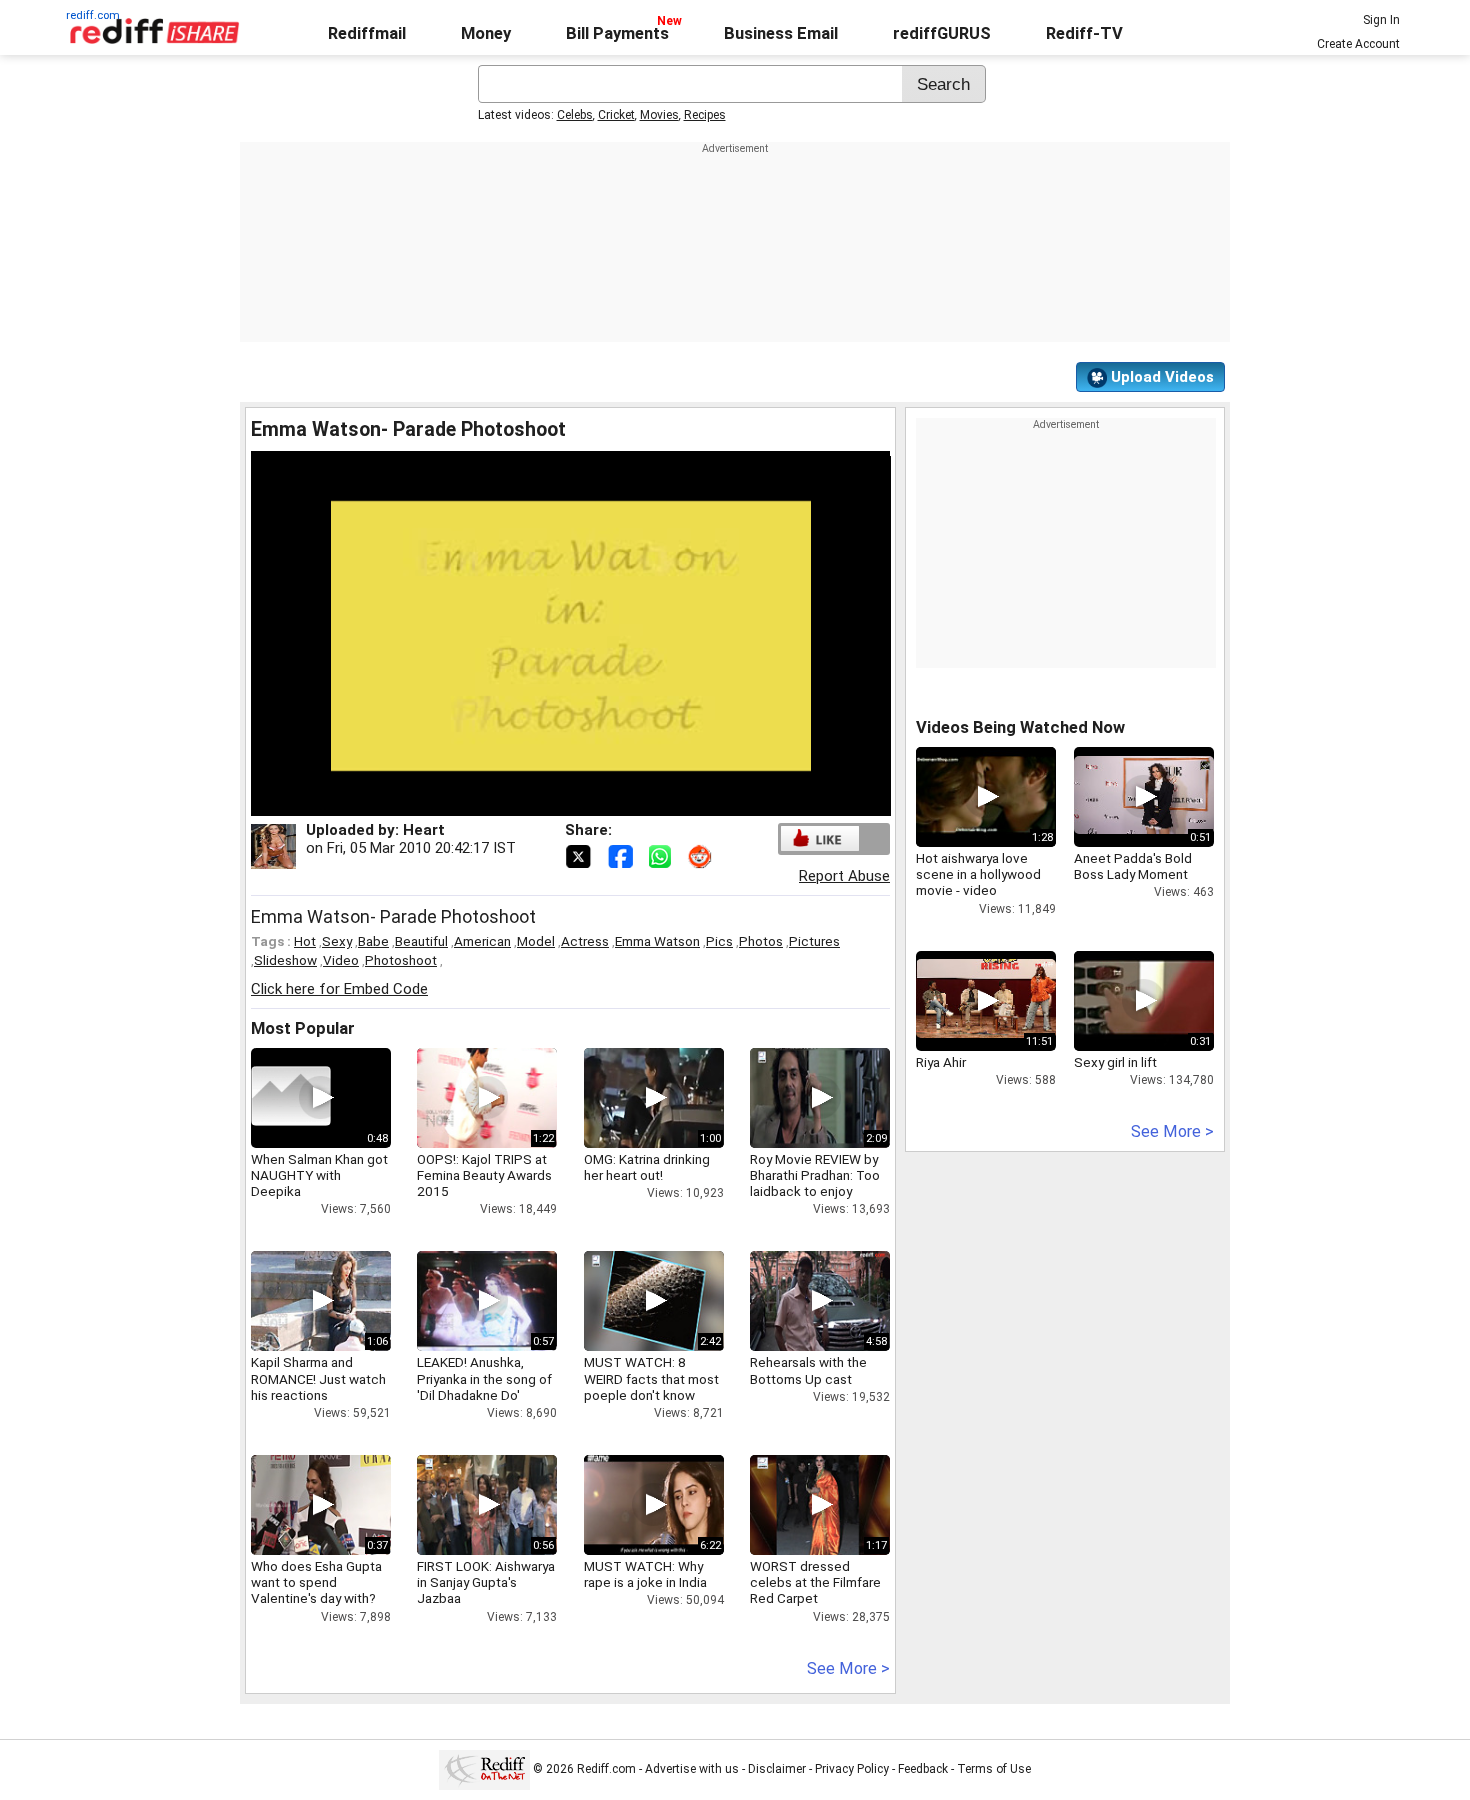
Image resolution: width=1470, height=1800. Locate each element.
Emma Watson (657, 941)
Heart (424, 830)
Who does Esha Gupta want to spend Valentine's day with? (316, 1582)
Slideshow (285, 960)
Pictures (814, 941)
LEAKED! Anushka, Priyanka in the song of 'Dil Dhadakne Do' (484, 1378)
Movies (659, 115)
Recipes (705, 115)
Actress (585, 941)
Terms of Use (994, 1769)
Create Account (1358, 44)
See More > (848, 1668)
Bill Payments (617, 33)
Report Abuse (844, 876)
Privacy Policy (852, 1769)
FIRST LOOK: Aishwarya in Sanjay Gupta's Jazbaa (486, 1582)
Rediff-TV (1084, 33)
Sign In (1381, 20)
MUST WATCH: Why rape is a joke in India (645, 1574)
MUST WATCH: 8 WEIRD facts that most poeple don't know (651, 1378)
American (482, 941)
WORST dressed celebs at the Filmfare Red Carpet (815, 1582)
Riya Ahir (941, 1062)
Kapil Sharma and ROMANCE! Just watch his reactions (318, 1378)
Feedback (923, 1769)
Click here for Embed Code (339, 989)
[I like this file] (820, 838)
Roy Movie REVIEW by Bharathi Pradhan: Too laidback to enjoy (815, 1175)
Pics (719, 941)
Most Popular (303, 1028)
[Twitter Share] (580, 855)
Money (486, 33)
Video (341, 960)
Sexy (337, 941)
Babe (373, 941)
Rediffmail (367, 33)
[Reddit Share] (702, 855)
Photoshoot (401, 960)
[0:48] (291, 1098)
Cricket (616, 115)
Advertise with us (692, 1769)
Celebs (575, 115)
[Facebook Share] (622, 855)
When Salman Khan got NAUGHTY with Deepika (319, 1175)
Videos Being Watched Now (1020, 727)
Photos (761, 941)
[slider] (549, 801)
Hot (305, 941)
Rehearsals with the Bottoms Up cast (808, 1370)
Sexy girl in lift (1115, 1062)
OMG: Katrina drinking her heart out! (647, 1167)
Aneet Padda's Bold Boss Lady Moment (1133, 866)
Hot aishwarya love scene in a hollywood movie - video (978, 874)
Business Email (781, 33)
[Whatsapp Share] (664, 855)
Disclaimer (777, 1769)
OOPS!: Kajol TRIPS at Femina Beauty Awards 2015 (484, 1175)
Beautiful (421, 941)
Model (536, 941)
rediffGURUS (942, 33)
